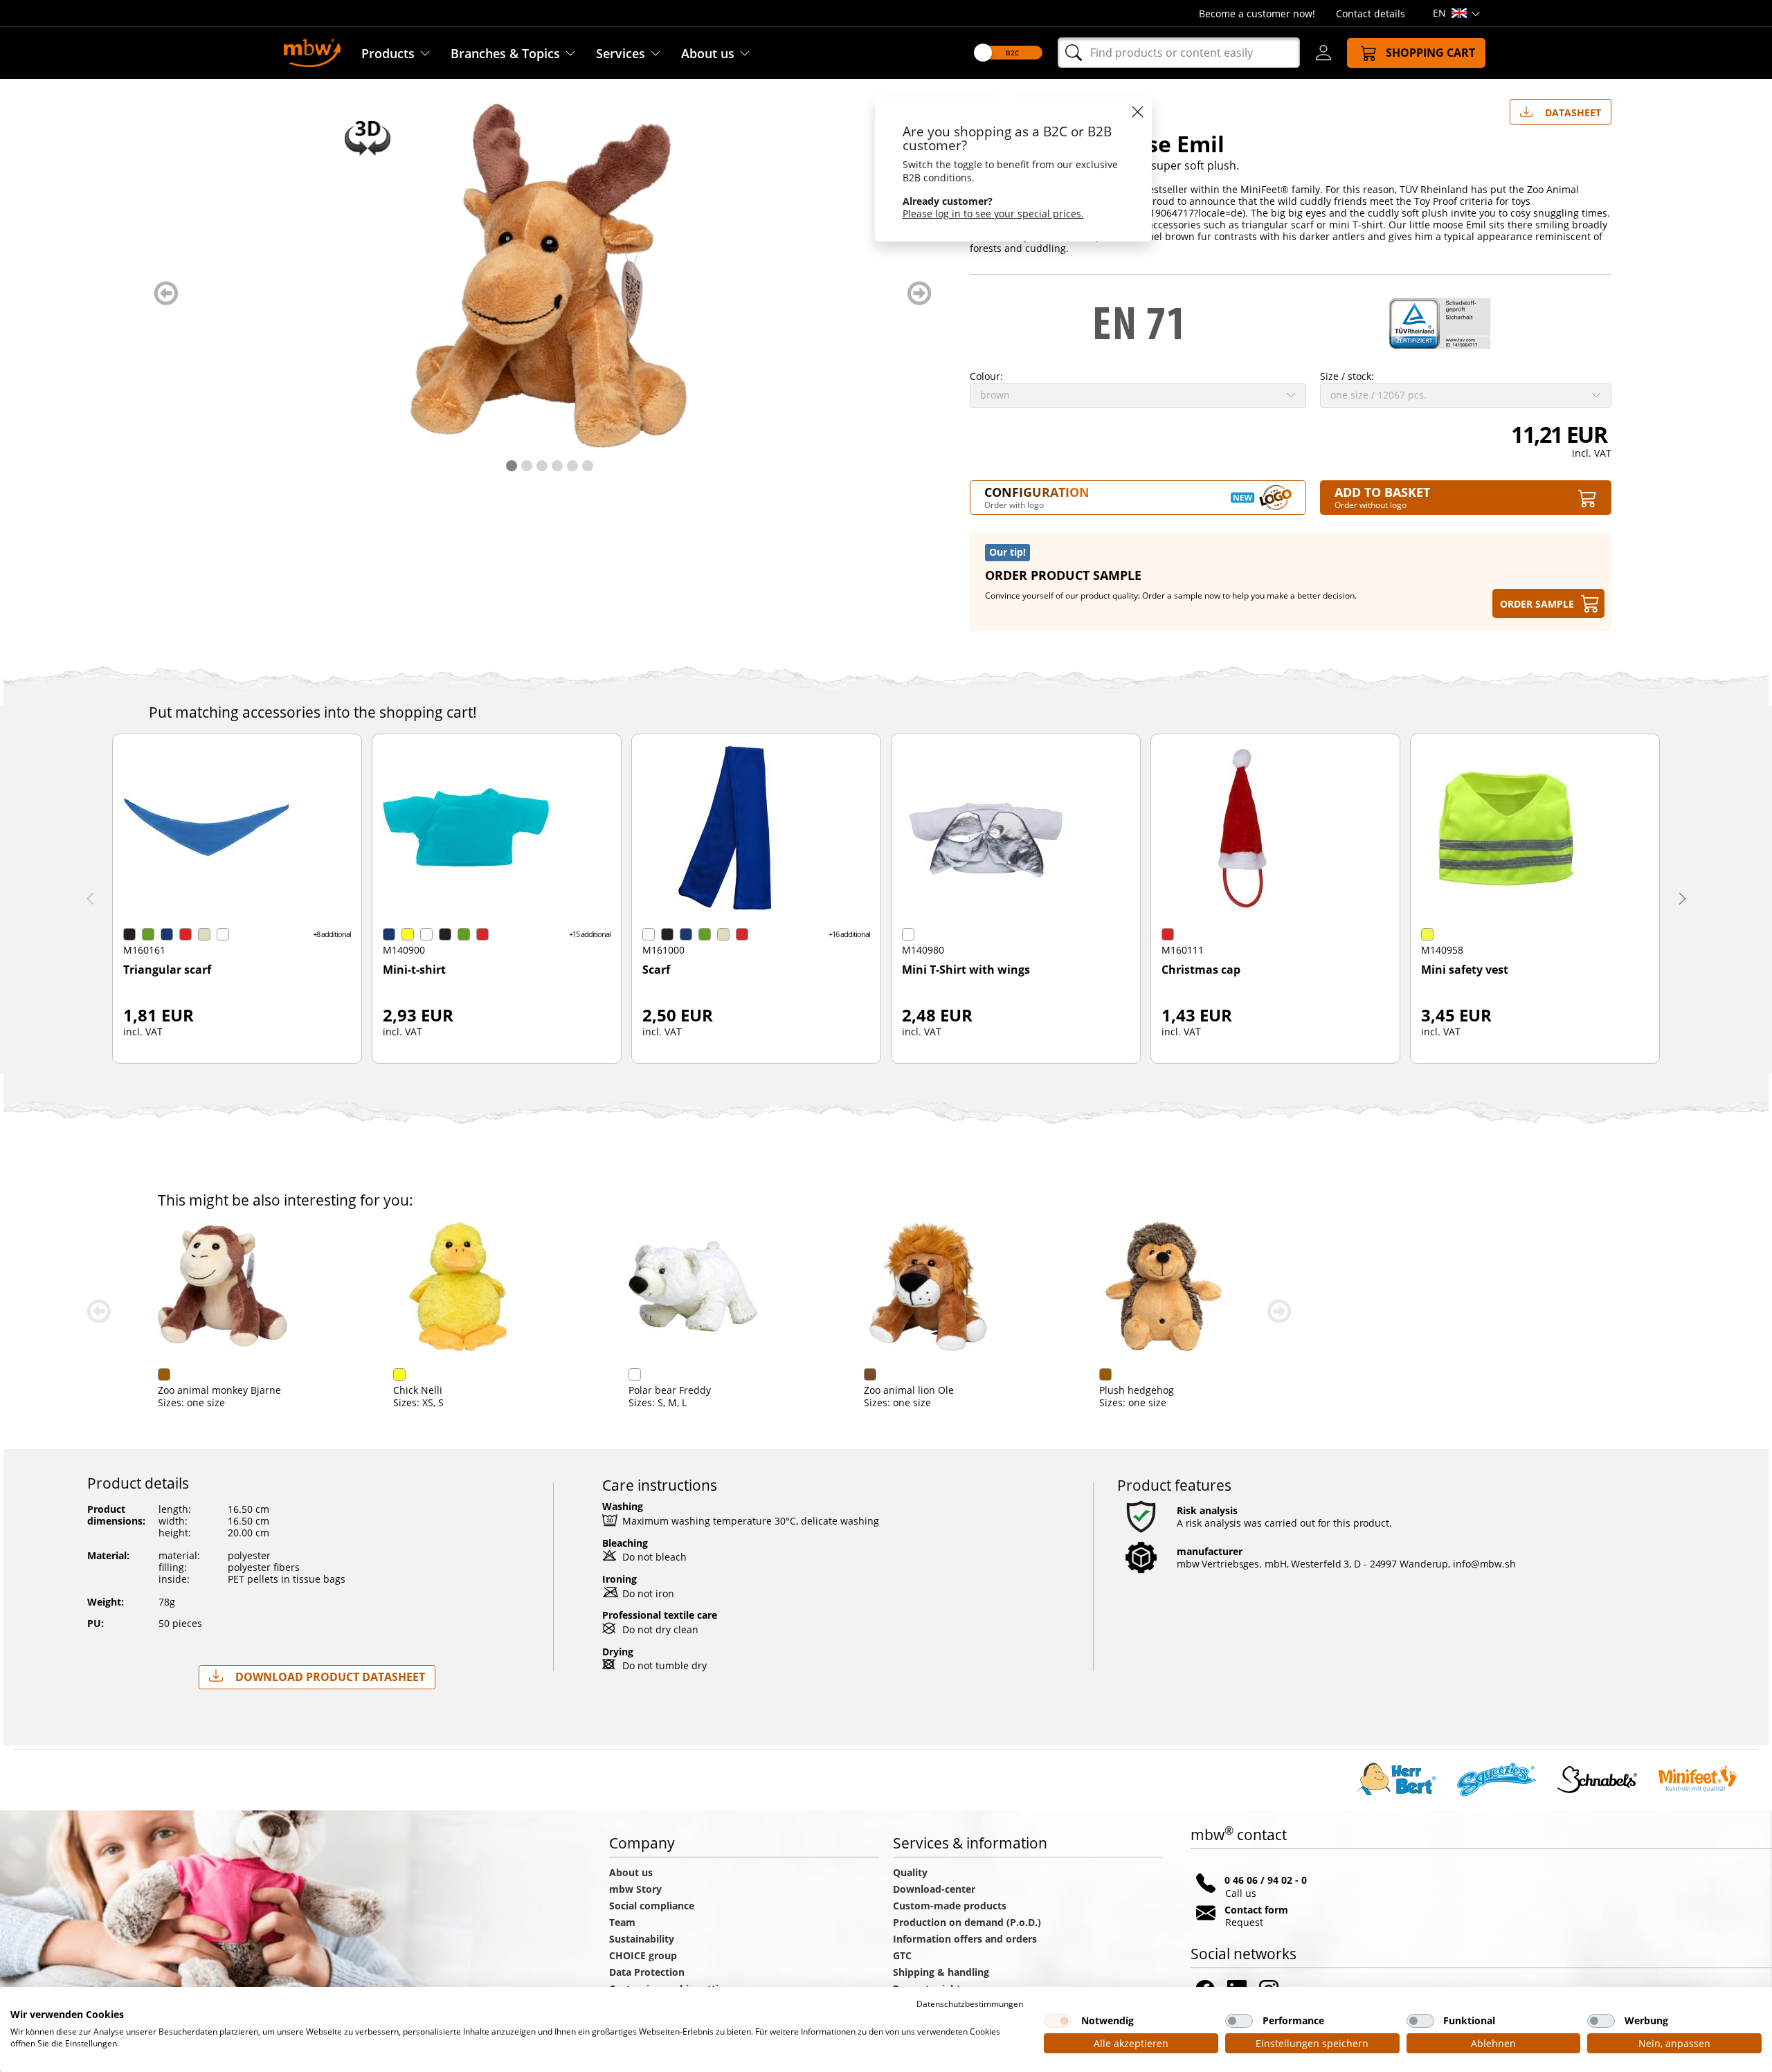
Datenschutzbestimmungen (970, 2004)
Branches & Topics (505, 53)
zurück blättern (166, 293)
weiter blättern (920, 293)
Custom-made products (951, 1906)
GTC (902, 1955)
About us (708, 53)
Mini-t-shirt (414, 970)
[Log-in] (1323, 53)
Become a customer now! (1257, 13)
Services (621, 53)
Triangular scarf (167, 970)
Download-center (934, 1889)
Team (622, 1922)
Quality (910, 1872)
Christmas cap (1201, 970)
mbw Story (635, 1889)
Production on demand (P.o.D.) (967, 1922)
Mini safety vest (1465, 970)
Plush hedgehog (1137, 1390)
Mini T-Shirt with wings (966, 970)
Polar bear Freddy (670, 1390)
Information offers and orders (965, 1939)
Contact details (1371, 13)
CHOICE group (643, 1955)
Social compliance (652, 1906)
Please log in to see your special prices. (993, 213)
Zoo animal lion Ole (909, 1390)
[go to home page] (312, 52)
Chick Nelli (418, 1390)
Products (388, 53)
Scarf (656, 970)
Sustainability (642, 1939)
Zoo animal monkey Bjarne (219, 1390)
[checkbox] (1058, 2021)
